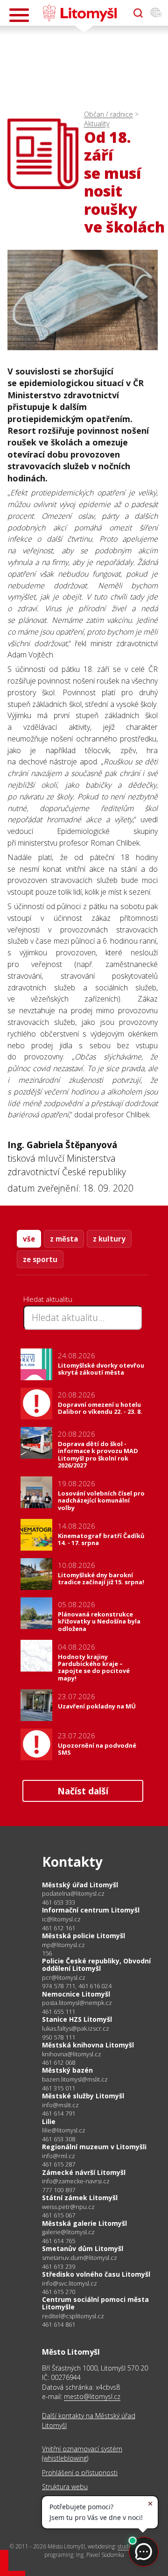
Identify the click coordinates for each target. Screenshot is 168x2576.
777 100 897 (59, 2190)
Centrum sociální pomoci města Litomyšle (95, 2303)
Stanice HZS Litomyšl (77, 2019)
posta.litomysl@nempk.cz (77, 2003)
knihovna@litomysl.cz (72, 2054)
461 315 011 (59, 2088)
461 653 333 (59, 1902)
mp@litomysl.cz (63, 1945)
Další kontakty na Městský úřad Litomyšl (89, 2420)
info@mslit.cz (60, 2105)
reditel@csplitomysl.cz (73, 2316)
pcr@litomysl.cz (64, 1978)
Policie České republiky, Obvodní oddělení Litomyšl (96, 1965)
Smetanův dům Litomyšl (83, 2248)
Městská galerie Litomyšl (84, 2223)
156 (47, 1953)
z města (64, 1239)
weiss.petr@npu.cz (68, 2207)
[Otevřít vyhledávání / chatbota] (138, 13)
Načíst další (83, 1791)
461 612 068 (59, 2062)
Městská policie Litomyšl (84, 1936)
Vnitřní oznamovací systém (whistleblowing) (82, 2453)
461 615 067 (59, 2215)
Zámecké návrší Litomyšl (84, 2172)
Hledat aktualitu (48, 1299)
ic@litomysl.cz (61, 1919)
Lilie (49, 2121)
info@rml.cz (59, 2156)
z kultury (109, 1239)
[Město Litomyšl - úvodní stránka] (80, 13)
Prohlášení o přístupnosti (80, 2473)
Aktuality (97, 124)
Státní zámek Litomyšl (80, 2198)
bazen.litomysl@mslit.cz (75, 2079)
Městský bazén (67, 2070)
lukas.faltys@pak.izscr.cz (76, 2029)
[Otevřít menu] (19, 15)
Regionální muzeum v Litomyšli (94, 2147)
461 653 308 (59, 2139)
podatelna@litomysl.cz (73, 1894)
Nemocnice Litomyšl (76, 1994)
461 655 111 (59, 2011)
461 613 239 (59, 2266)
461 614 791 (59, 2113)
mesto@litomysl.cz (92, 2396)
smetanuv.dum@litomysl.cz (80, 2258)
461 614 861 (59, 2324)
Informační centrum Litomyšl (91, 1910)
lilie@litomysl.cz (64, 2130)
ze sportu (40, 1259)
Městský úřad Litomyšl (80, 1885)
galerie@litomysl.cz (68, 2232)
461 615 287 (59, 2164)
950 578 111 (59, 2037)
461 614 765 (59, 2241)
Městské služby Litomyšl (83, 2096)
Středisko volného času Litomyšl (96, 2274)
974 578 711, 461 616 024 (77, 1986)
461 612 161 (59, 1928)
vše (29, 1239)
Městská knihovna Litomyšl (88, 2045)
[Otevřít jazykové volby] (156, 13)
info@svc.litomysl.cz (70, 2283)
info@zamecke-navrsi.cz (76, 2181)
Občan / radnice (108, 114)
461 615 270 (59, 2292)
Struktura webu (65, 2487)
